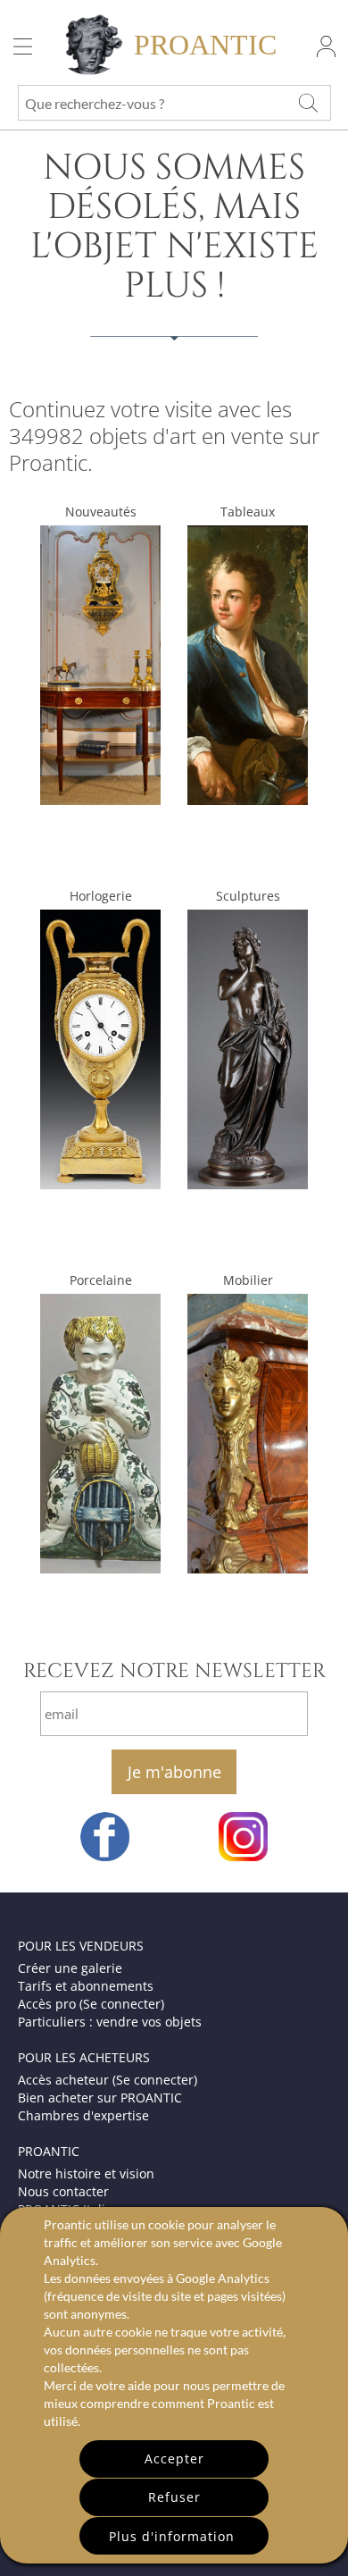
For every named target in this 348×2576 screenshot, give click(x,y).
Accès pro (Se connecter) (91, 2004)
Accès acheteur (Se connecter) (108, 2080)
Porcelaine (101, 1280)
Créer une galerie (70, 1968)
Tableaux (248, 512)
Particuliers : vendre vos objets (110, 2022)
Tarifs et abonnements (86, 1986)
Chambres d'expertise (83, 2115)
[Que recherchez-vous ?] (308, 103)
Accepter (174, 2459)
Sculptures (248, 896)
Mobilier (248, 1280)
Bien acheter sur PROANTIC (100, 2098)
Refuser (174, 2497)
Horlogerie (101, 896)
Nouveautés (101, 512)
